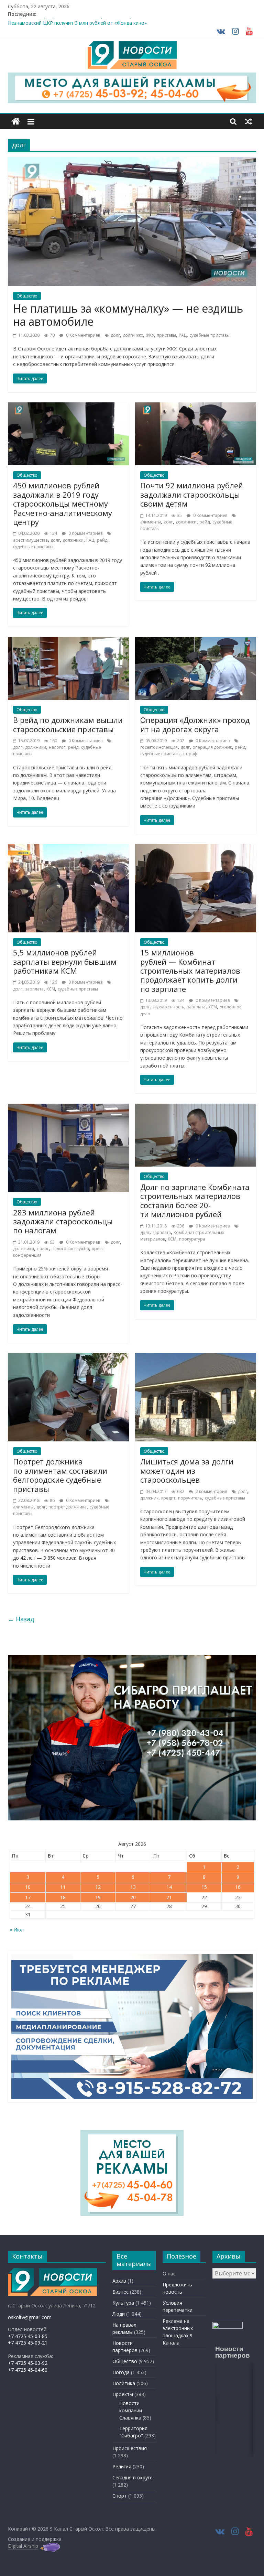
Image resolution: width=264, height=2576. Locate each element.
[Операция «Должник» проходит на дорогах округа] (196, 641)
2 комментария (211, 1491)
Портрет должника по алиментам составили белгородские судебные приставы (60, 1475)
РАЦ (183, 335)
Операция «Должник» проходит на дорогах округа (195, 724)
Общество (27, 296)
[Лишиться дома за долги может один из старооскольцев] (196, 1357)
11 (63, 1887)
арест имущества (30, 540)
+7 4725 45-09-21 (28, 2343)
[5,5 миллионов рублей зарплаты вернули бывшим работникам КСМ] (68, 848)
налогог (57, 747)
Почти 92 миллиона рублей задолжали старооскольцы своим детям (192, 494)
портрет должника (68, 1507)
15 (204, 1887)
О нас (169, 2274)
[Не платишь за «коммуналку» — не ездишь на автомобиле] (132, 161)
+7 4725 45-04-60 (28, 2370)
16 (238, 1887)
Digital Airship (23, 2546)
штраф (190, 754)
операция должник (212, 747)
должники (73, 540)
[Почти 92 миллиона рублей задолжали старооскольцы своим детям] (196, 407)
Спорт (120, 2496)
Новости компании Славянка (131, 2410)
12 (98, 1887)
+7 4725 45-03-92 (28, 2363)
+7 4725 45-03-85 (28, 2336)
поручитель (190, 1498)
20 (133, 1897)
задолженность (168, 1007)
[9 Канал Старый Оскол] (16, 122)
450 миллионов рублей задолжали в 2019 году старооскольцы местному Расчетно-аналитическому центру (63, 504)
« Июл (17, 1930)
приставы (166, 335)
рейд (102, 540)
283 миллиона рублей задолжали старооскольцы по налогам (63, 1221)
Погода (121, 2372)
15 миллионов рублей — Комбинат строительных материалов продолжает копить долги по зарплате (190, 971)
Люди (119, 2314)
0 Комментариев (82, 335)
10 (28, 1887)
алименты (151, 522)
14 (169, 1887)
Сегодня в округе (133, 2477)
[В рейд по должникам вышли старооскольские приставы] (68, 641)
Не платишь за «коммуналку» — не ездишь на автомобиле (128, 315)
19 (98, 1897)
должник (149, 1498)
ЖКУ (150, 335)
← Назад (21, 1619)
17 (28, 1897)
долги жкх (133, 335)
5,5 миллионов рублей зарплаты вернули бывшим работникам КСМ (65, 961)
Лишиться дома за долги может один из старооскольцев (187, 1470)
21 (169, 1897)
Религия (122, 2466)
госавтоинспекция (159, 747)
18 (63, 1897)
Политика (124, 2383)
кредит (168, 1498)
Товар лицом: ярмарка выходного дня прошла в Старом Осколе (83, 22)
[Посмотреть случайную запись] (249, 121)
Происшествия (130, 2448)
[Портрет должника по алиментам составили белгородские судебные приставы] (68, 1357)
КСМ (51, 989)
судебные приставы (210, 335)
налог (43, 1249)
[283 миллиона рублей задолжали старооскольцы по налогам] (68, 1108)
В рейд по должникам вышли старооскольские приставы (68, 724)
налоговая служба (70, 1249)
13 (133, 1887)
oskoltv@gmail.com (30, 2317)
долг (115, 335)
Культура (123, 2303)
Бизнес (120, 2292)
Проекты (123, 2394)
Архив (119, 2281)
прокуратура (192, 1239)
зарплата (34, 989)
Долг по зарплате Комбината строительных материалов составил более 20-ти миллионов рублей (195, 1200)
